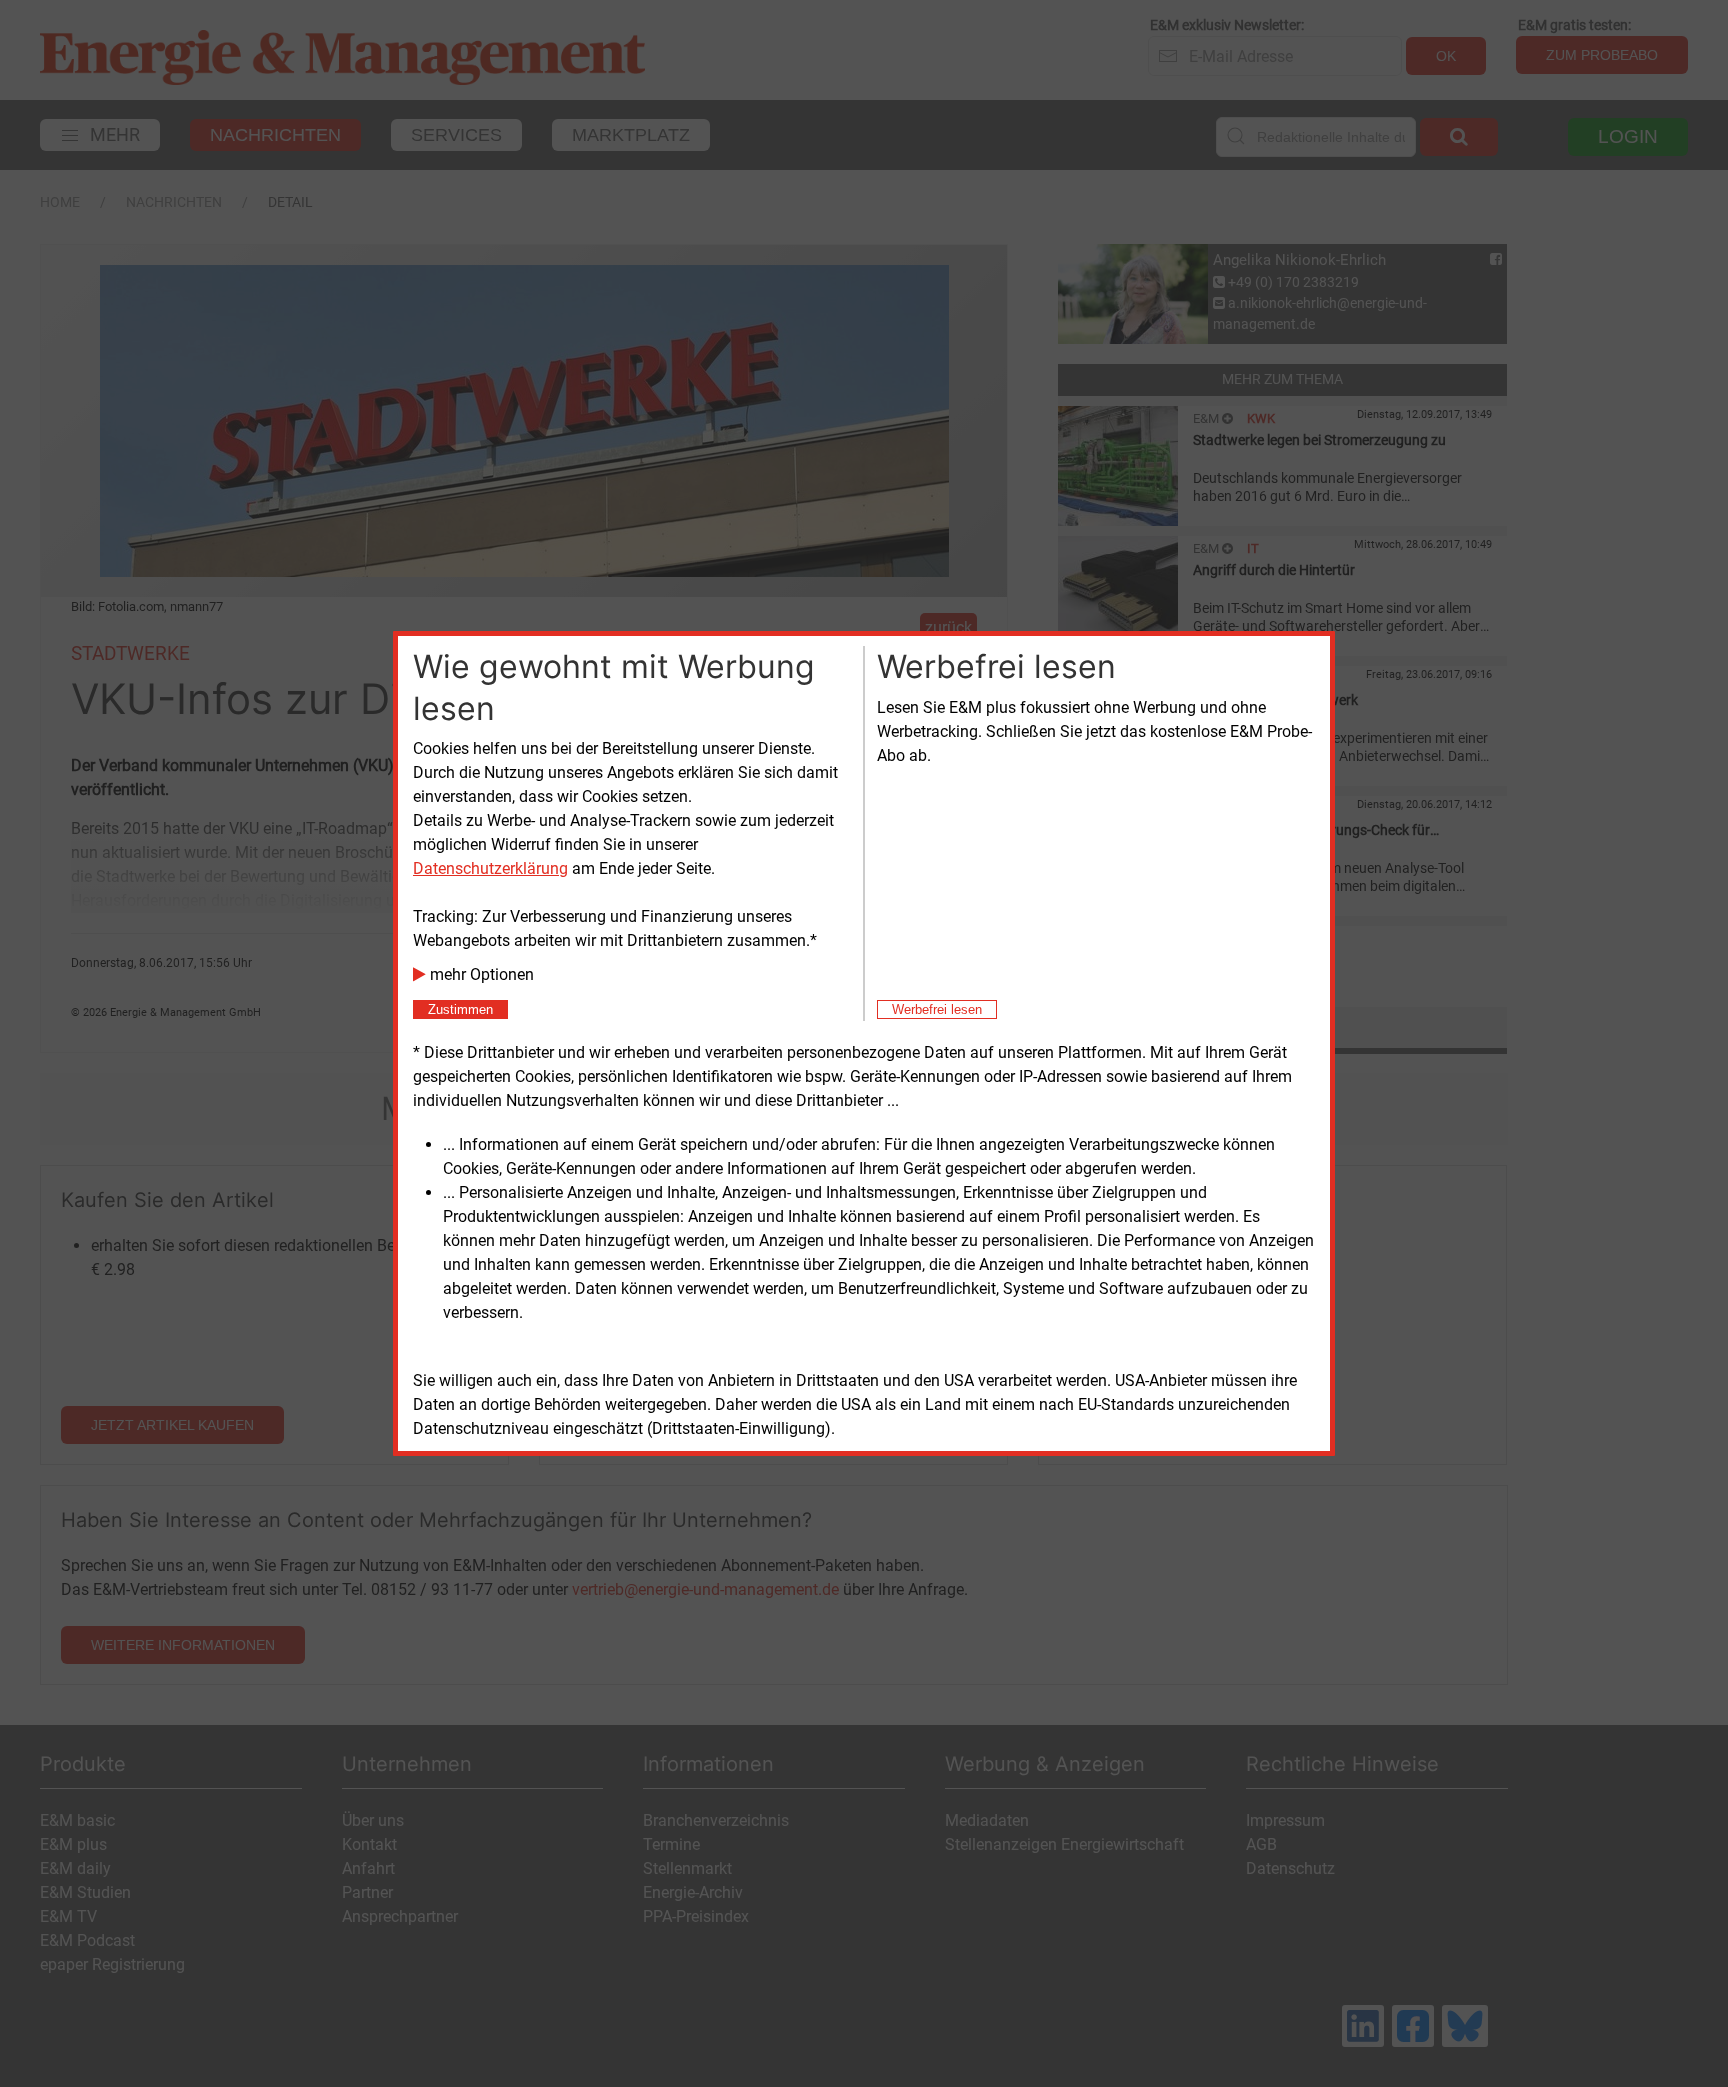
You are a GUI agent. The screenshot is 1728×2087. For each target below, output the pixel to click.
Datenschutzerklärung (490, 868)
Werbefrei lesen (937, 1009)
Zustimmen (460, 1009)
